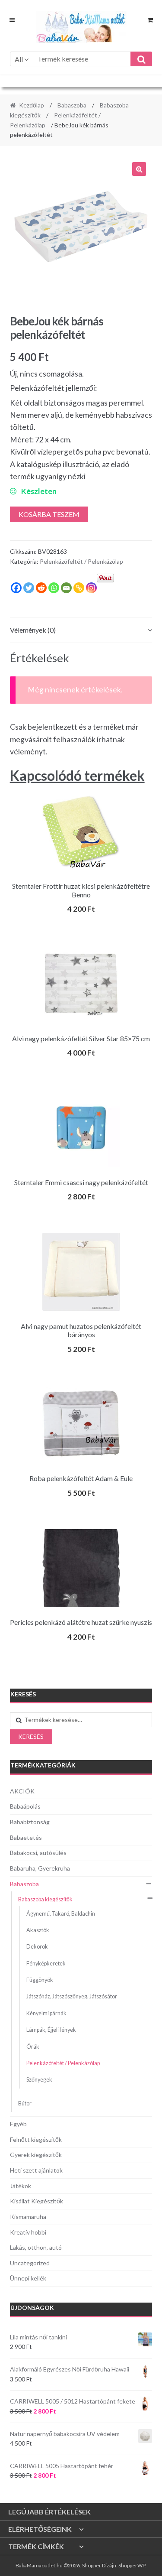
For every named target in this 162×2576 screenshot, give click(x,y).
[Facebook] (16, 588)
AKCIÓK (22, 1791)
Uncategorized (30, 2263)
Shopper (92, 2565)
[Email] (66, 588)
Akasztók (38, 1930)
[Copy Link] (79, 588)
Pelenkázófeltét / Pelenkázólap (81, 561)
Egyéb (18, 2124)
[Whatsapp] (54, 588)
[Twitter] (29, 588)
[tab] (81, 630)
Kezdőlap (32, 105)
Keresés (31, 1736)
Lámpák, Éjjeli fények (51, 2030)
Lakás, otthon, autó (36, 2247)
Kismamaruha (28, 2217)
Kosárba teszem (49, 514)
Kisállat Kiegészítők (37, 2201)
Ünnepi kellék (28, 2278)
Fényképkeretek (46, 1964)
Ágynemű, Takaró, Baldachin (61, 1914)
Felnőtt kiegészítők (36, 2139)
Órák (33, 2047)
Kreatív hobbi (28, 2232)
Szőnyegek (39, 2080)
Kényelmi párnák (46, 2013)
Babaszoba (72, 105)
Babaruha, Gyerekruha (40, 1868)
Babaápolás (25, 1806)
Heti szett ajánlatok (36, 2170)
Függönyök (40, 1980)
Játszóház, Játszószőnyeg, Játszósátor (72, 1996)
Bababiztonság (30, 1822)
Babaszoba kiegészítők (45, 1899)
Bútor (25, 2103)
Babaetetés (26, 1837)
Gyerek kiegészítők (36, 2155)
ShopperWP (132, 2565)
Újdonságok (32, 2308)
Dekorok (37, 1947)
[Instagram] (91, 588)
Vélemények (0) (33, 630)
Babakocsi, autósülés (38, 1853)
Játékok (21, 2186)
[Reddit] (41, 588)
